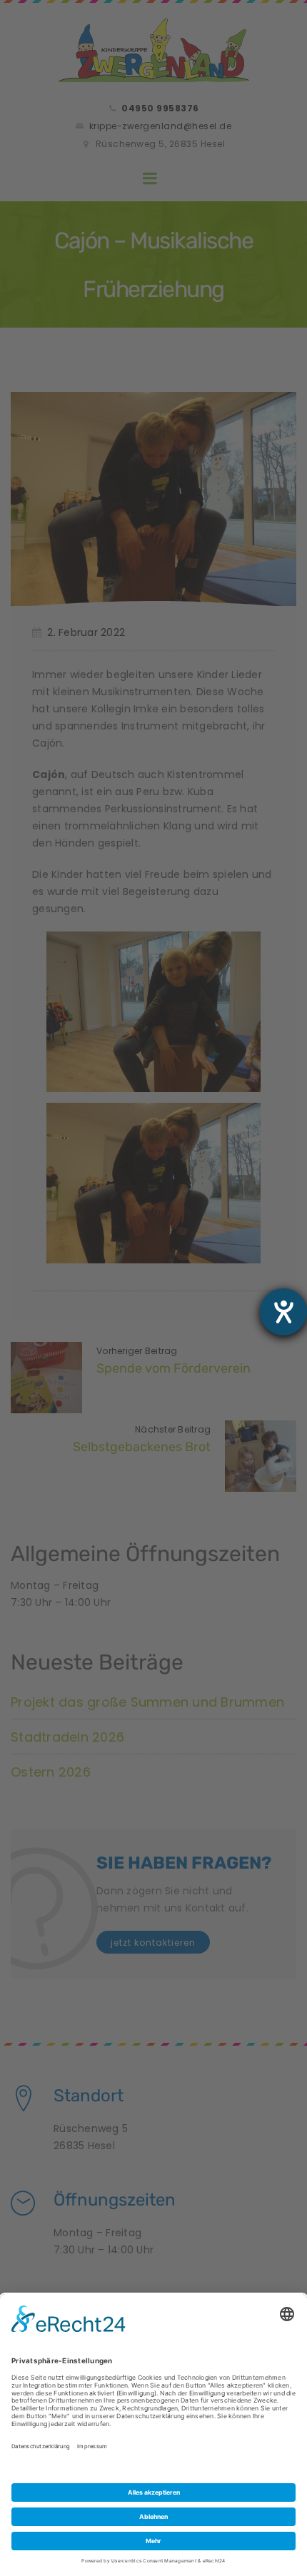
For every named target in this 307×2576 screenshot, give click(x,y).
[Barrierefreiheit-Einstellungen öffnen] (283, 1312)
